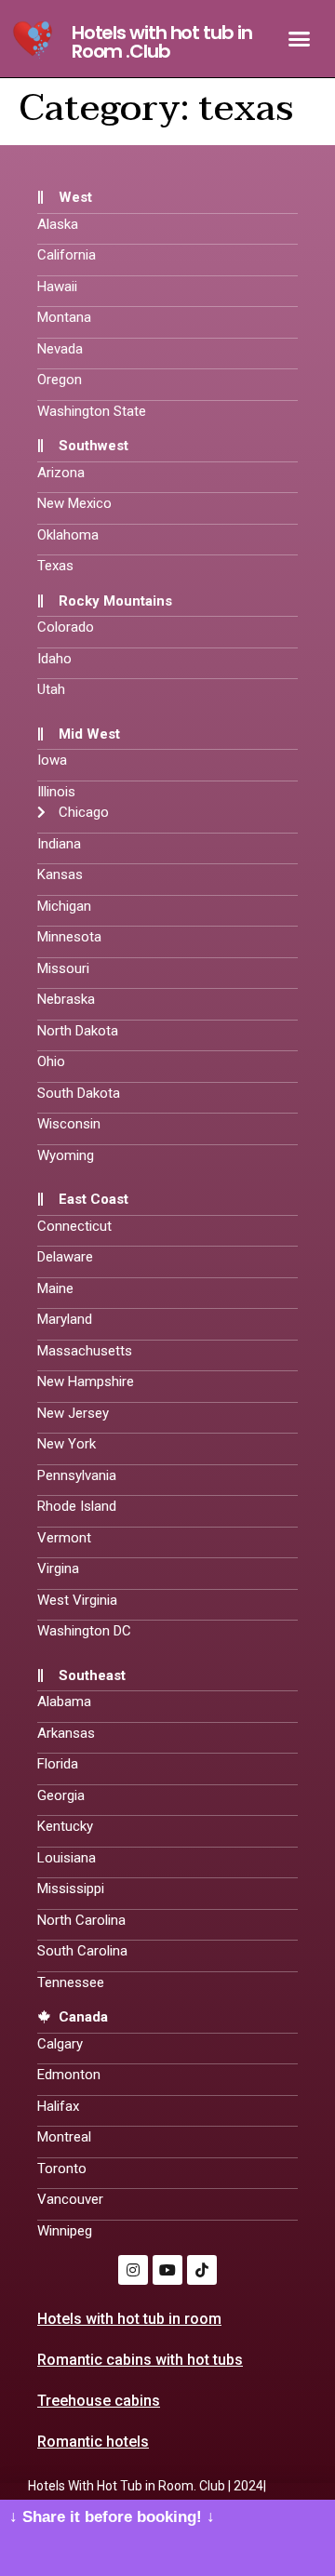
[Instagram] (133, 2270)
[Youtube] (167, 2270)
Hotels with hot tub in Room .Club (162, 42)
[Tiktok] (202, 2270)
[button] (300, 39)
